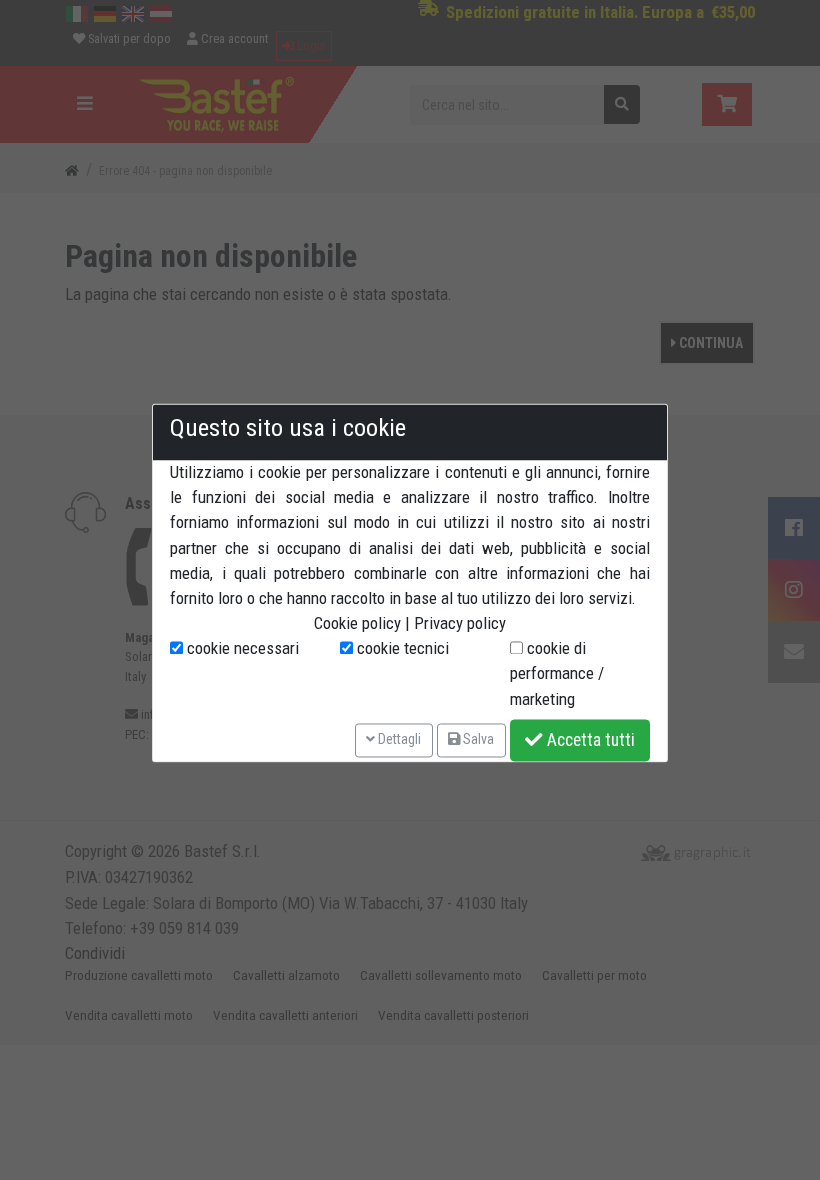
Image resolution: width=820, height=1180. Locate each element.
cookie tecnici (401, 649)
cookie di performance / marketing (557, 674)
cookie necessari (241, 649)
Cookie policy (357, 624)
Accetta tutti (589, 740)
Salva (477, 740)
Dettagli (398, 740)
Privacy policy (460, 624)
